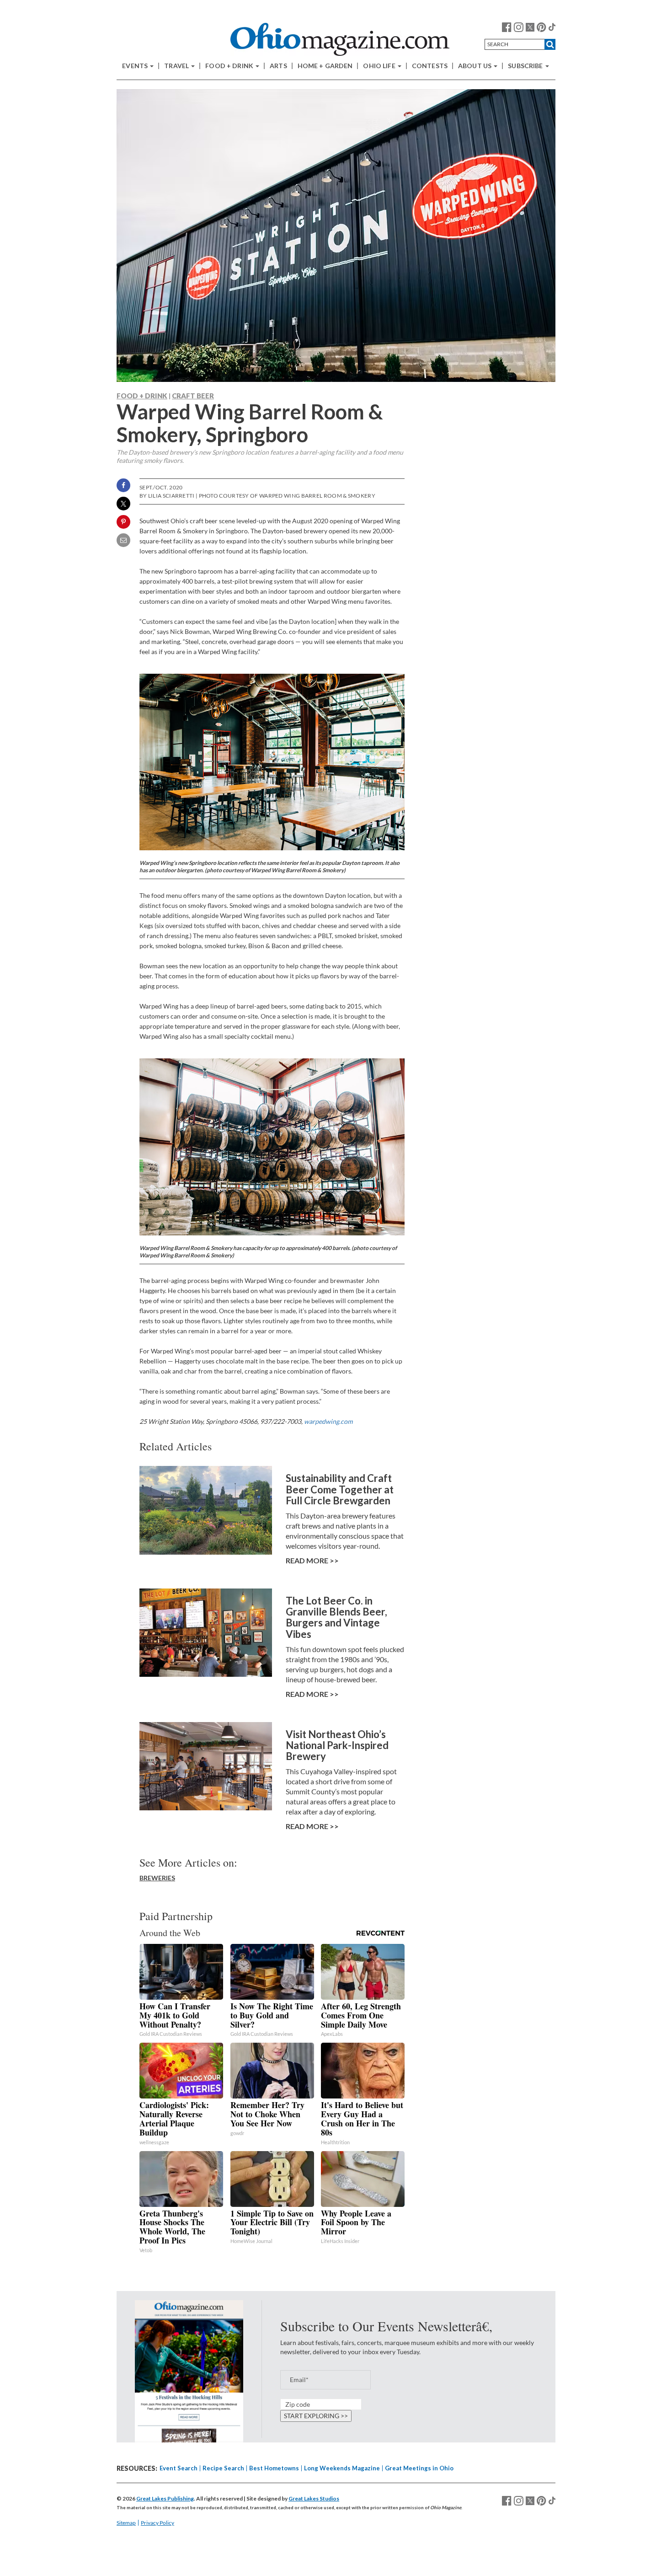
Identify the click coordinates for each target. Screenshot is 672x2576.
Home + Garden (325, 66)
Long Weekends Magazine (342, 2468)
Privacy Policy (157, 2523)
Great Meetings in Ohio (419, 2468)
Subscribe (526, 66)
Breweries (157, 1878)
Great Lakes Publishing (165, 2498)
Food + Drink (230, 66)
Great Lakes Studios (314, 2498)
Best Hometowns (274, 2468)
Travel (177, 66)
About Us (475, 66)
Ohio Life (380, 66)
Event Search (179, 2468)
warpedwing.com (328, 1421)
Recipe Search (223, 2468)
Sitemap (126, 2523)
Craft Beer (193, 396)
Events (136, 66)
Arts (278, 66)
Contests (430, 66)
